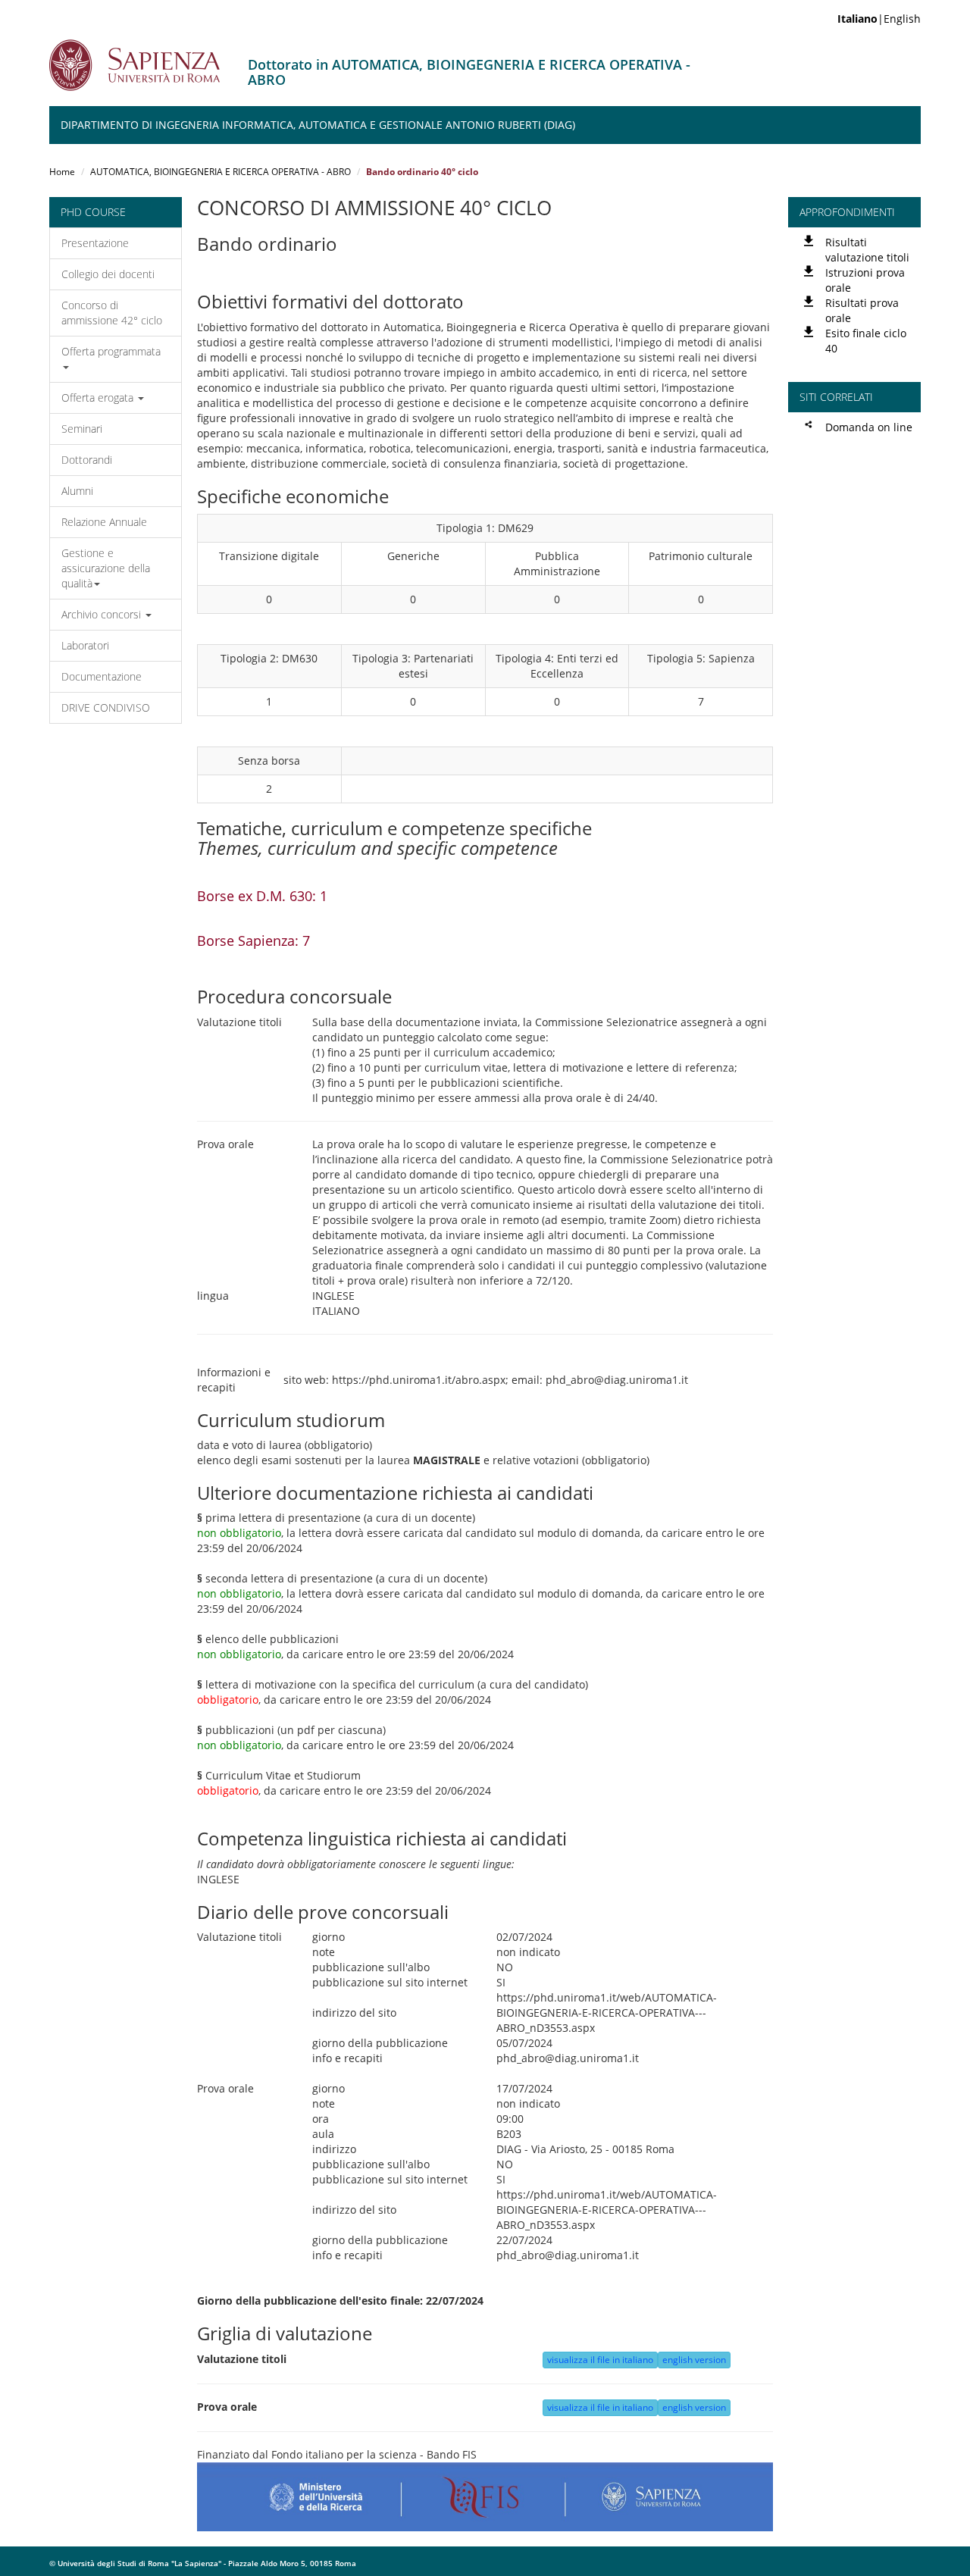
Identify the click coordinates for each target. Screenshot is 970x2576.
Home (62, 172)
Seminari (82, 429)
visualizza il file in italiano (600, 2360)
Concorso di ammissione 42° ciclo (112, 313)
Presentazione (95, 243)
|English (879, 19)
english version (694, 2360)
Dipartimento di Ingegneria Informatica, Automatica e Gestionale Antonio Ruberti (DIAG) (318, 125)
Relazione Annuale (104, 522)
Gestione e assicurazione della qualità (106, 568)
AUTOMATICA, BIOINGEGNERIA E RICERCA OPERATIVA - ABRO (221, 172)
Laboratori (85, 645)
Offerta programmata (111, 351)
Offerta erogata (99, 398)
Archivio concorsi (103, 614)
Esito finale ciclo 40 (866, 341)
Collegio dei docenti (108, 274)
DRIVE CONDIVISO (106, 707)
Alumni (77, 491)
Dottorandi (87, 460)
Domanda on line (869, 427)
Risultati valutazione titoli (867, 250)
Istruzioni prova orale (865, 280)
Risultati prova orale (862, 310)
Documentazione (102, 676)
